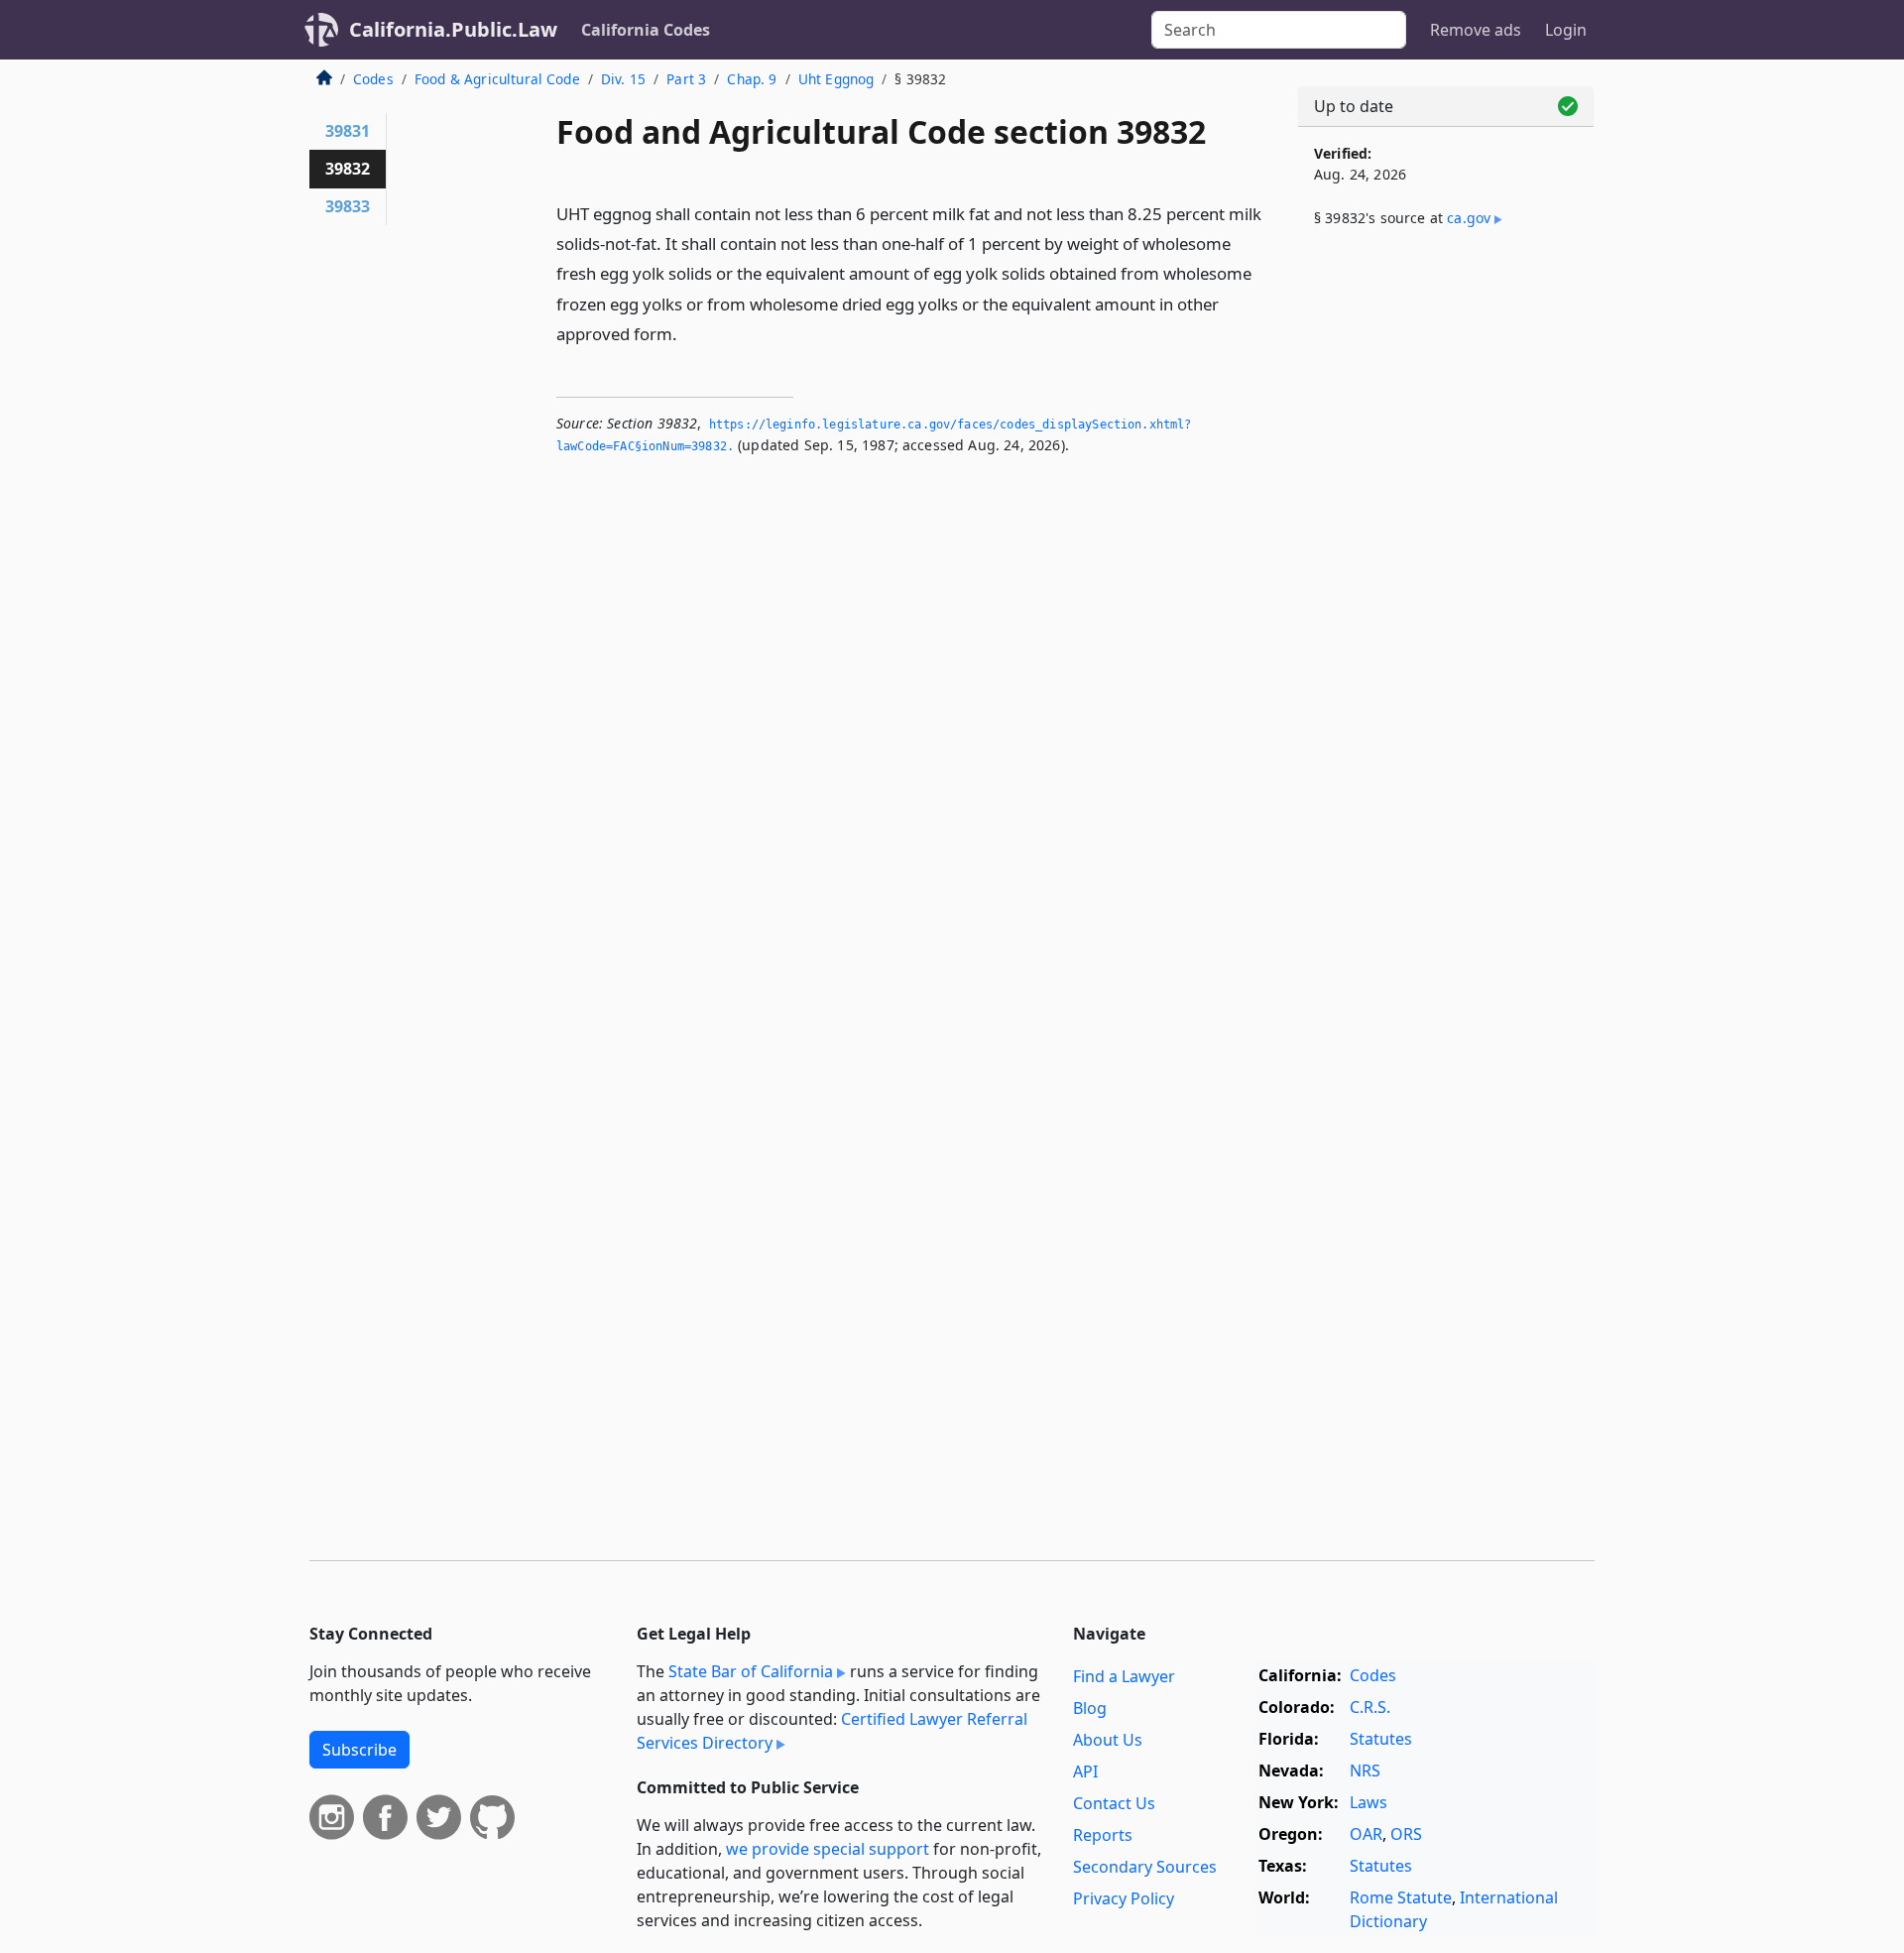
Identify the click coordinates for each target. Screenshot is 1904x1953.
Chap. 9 (752, 79)
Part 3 (686, 79)
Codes (373, 79)
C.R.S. (1370, 1707)
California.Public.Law (453, 29)
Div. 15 (623, 79)
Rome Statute (1401, 1897)
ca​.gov (1469, 218)
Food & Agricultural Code (497, 79)
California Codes (646, 30)
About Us (1108, 1740)
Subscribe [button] (359, 1750)
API (1085, 1771)
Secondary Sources (1145, 1867)
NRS (1365, 1770)
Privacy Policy (1124, 1898)
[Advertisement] (1446, 572)
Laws (1368, 1802)
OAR (1366, 1834)
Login (1566, 30)
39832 (348, 169)
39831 (348, 131)
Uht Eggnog (836, 79)
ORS (1406, 1834)
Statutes (1381, 1739)
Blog (1090, 1708)
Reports (1103, 1835)
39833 (348, 206)
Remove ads (1476, 30)
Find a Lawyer (1124, 1676)
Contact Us (1114, 1803)
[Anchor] (688, 333)
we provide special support (828, 1849)
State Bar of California (751, 1671)
